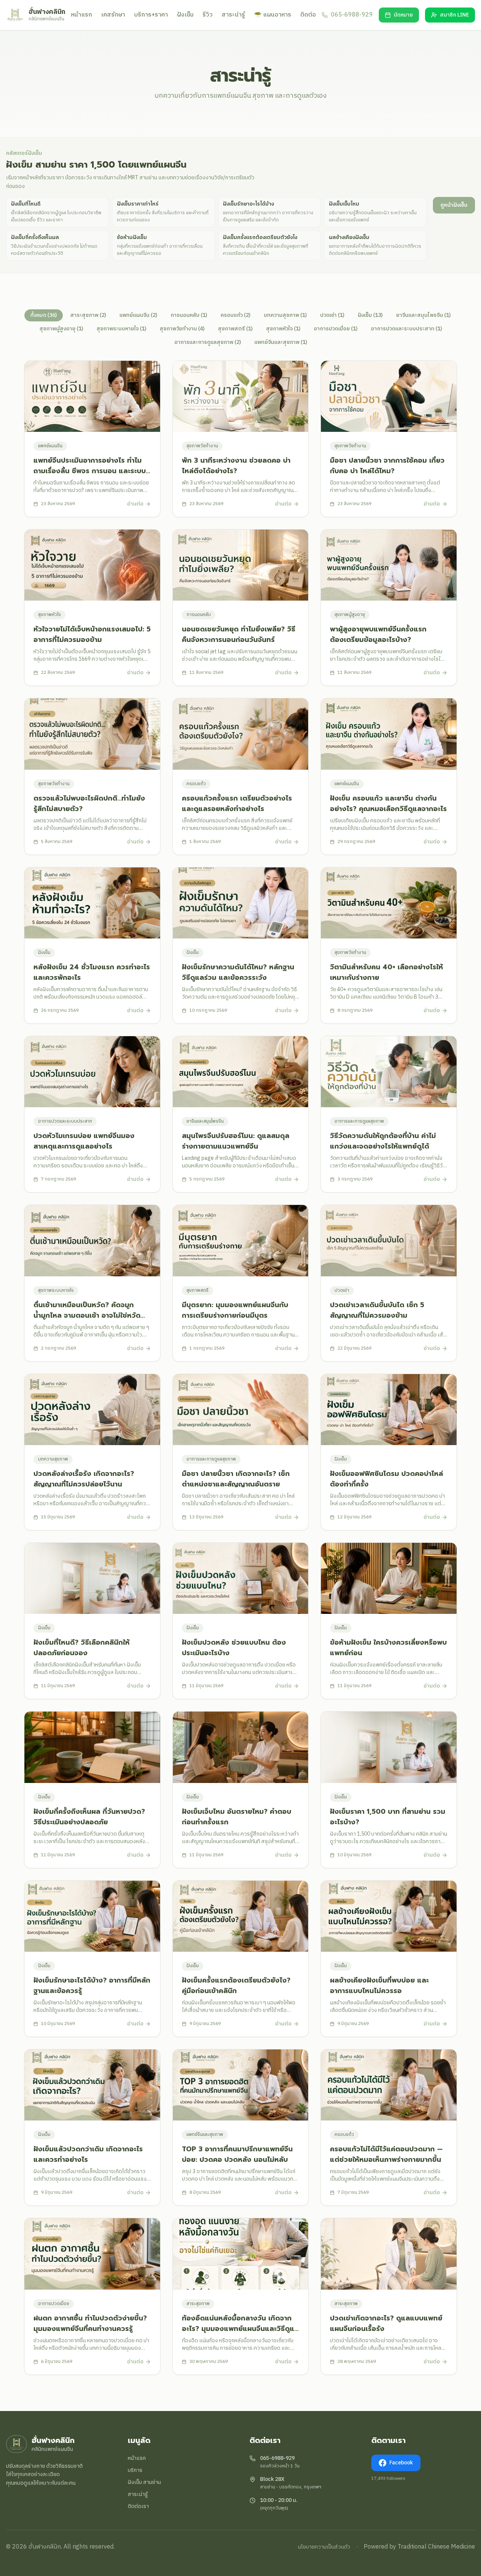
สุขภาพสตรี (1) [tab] (235, 329)
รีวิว (208, 15)
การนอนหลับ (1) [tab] (189, 315)
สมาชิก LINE (455, 15)
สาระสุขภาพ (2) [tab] (88, 315)
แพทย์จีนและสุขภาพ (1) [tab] (281, 342)
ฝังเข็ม (185, 15)
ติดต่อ (308, 15)
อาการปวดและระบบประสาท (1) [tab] (406, 329)
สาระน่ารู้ (233, 15)
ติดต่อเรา (138, 2506)
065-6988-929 (277, 2458)
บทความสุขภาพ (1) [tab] (285, 315)
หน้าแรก (82, 15)
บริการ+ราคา (151, 15)
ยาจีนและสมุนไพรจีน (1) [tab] (423, 315)
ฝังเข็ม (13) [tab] (370, 315)
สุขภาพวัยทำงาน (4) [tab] (182, 329)
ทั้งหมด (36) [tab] (44, 315)
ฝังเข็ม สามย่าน (144, 2482)
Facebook (401, 2463)
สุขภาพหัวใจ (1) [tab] (283, 329)
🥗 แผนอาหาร (273, 15)
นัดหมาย (403, 15)
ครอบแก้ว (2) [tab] (235, 315)
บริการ (135, 2470)
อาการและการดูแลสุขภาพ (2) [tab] (208, 342)
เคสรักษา (113, 15)
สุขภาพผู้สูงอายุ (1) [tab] (61, 329)
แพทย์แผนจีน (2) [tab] (138, 315)
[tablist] (240, 329)
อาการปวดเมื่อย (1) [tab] (336, 329)
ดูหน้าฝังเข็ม (454, 205)
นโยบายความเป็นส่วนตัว (324, 2547)
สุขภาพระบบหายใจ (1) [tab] (121, 329)
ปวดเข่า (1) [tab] (332, 315)
